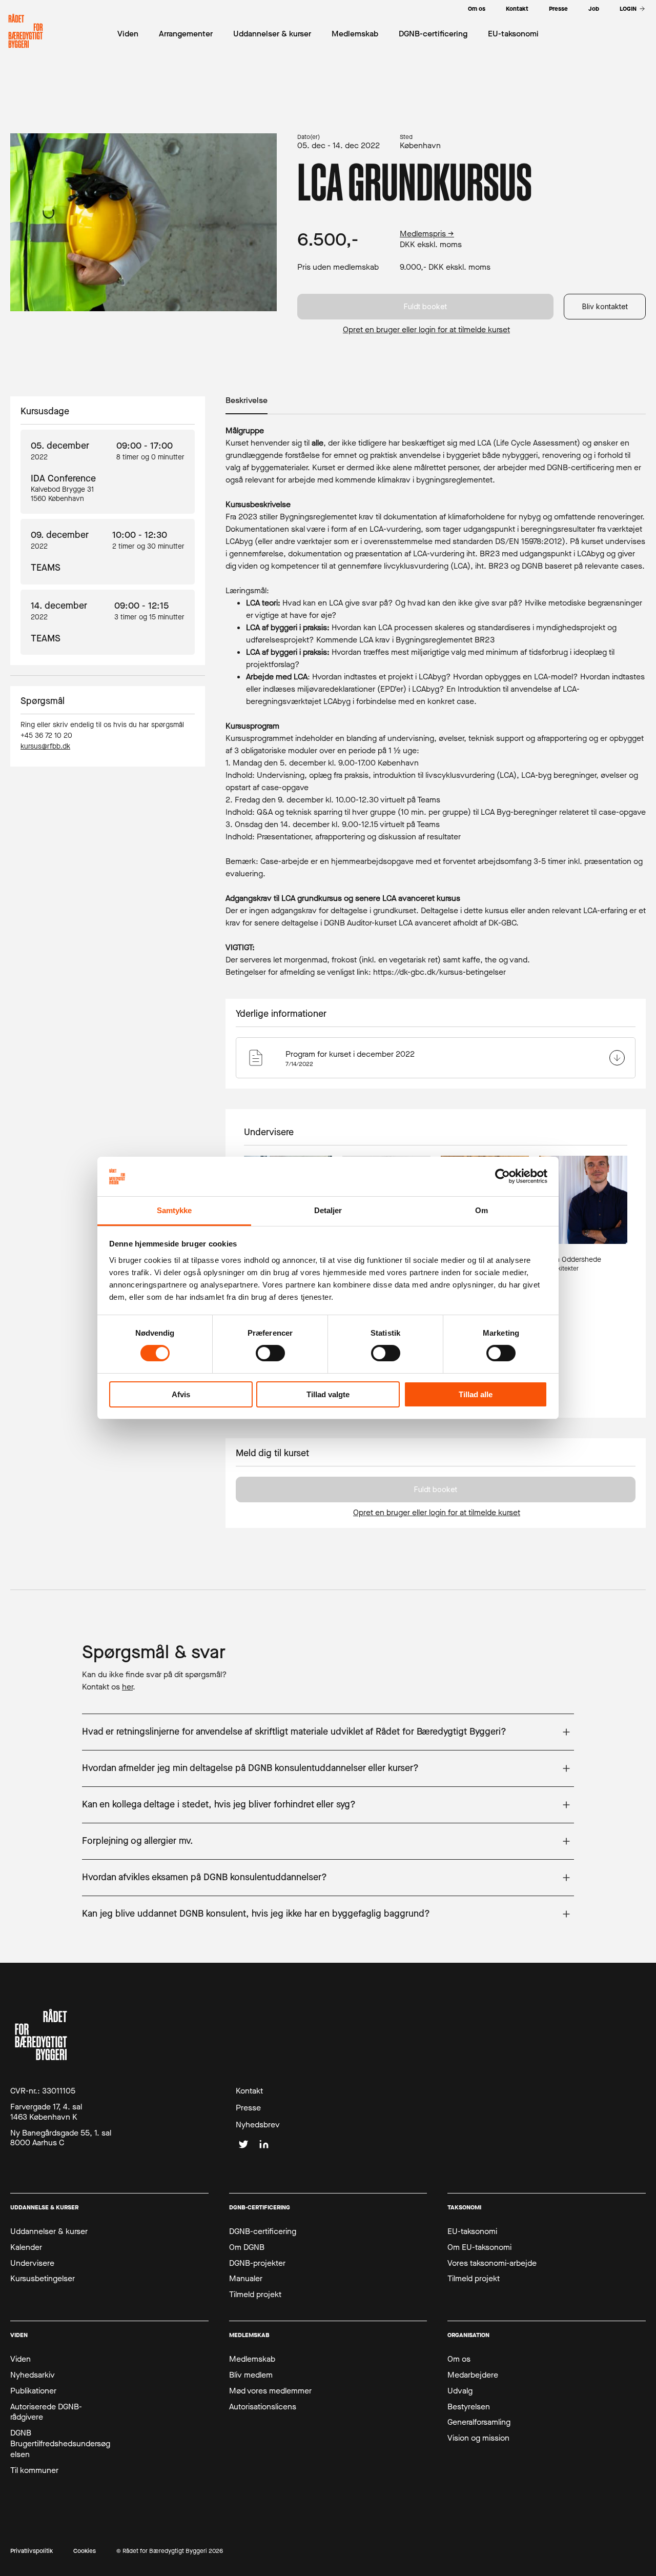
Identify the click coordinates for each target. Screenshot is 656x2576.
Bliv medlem (251, 2375)
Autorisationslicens (263, 2407)
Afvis (181, 1394)
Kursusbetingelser (43, 2279)
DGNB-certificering (263, 2231)
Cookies (85, 2551)
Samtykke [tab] (175, 1210)
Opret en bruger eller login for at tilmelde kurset (426, 330)
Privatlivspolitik (32, 2551)
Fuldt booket (425, 306)
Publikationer (33, 2391)
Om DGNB (247, 2247)
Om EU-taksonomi (479, 2247)
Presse (248, 2108)
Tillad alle (476, 1394)
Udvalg (460, 2391)
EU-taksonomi (472, 2231)
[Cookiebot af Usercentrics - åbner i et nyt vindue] (503, 1176)
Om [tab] (481, 1210)
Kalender (26, 2247)
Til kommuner (34, 2470)
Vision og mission (478, 2438)
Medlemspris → (427, 234)
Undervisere (32, 2263)
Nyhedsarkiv (33, 2375)
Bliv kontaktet (605, 306)
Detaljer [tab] (328, 1210)
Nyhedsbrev (258, 2125)
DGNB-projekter (257, 2263)
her (127, 1687)
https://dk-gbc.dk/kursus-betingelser (439, 972)
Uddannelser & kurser (49, 2231)
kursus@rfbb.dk (45, 746)
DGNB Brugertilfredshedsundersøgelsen (60, 2444)
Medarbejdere (473, 2375)
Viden (20, 2359)
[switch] (270, 1353)
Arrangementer (186, 34)
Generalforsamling (479, 2422)
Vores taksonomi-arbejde (492, 2263)
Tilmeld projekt (255, 2295)
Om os (459, 2359)
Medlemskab (252, 2359)
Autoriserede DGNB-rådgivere (46, 2412)
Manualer (246, 2279)
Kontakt (249, 2091)
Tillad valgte (328, 1394)
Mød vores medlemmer (270, 2391)
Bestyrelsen (469, 2407)
